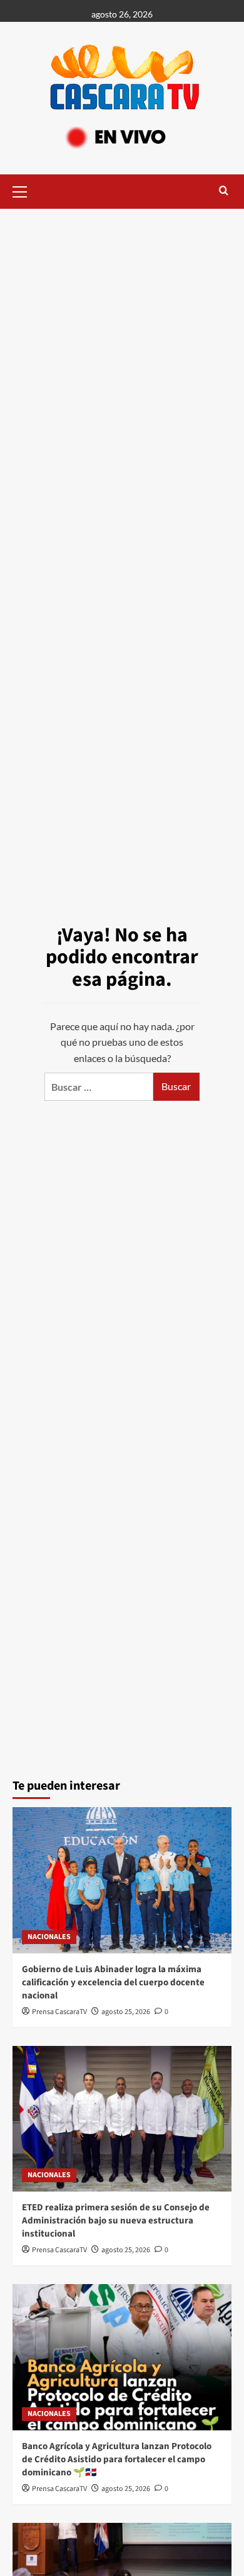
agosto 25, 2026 (126, 2012)
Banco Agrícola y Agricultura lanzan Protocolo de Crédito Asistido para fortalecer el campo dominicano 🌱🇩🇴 (117, 2459)
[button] (25, 190)
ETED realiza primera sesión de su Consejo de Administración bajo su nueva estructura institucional (116, 2221)
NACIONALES (49, 1937)
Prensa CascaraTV (59, 2012)
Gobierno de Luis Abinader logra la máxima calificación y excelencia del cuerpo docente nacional (113, 1982)
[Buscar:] (99, 1087)
